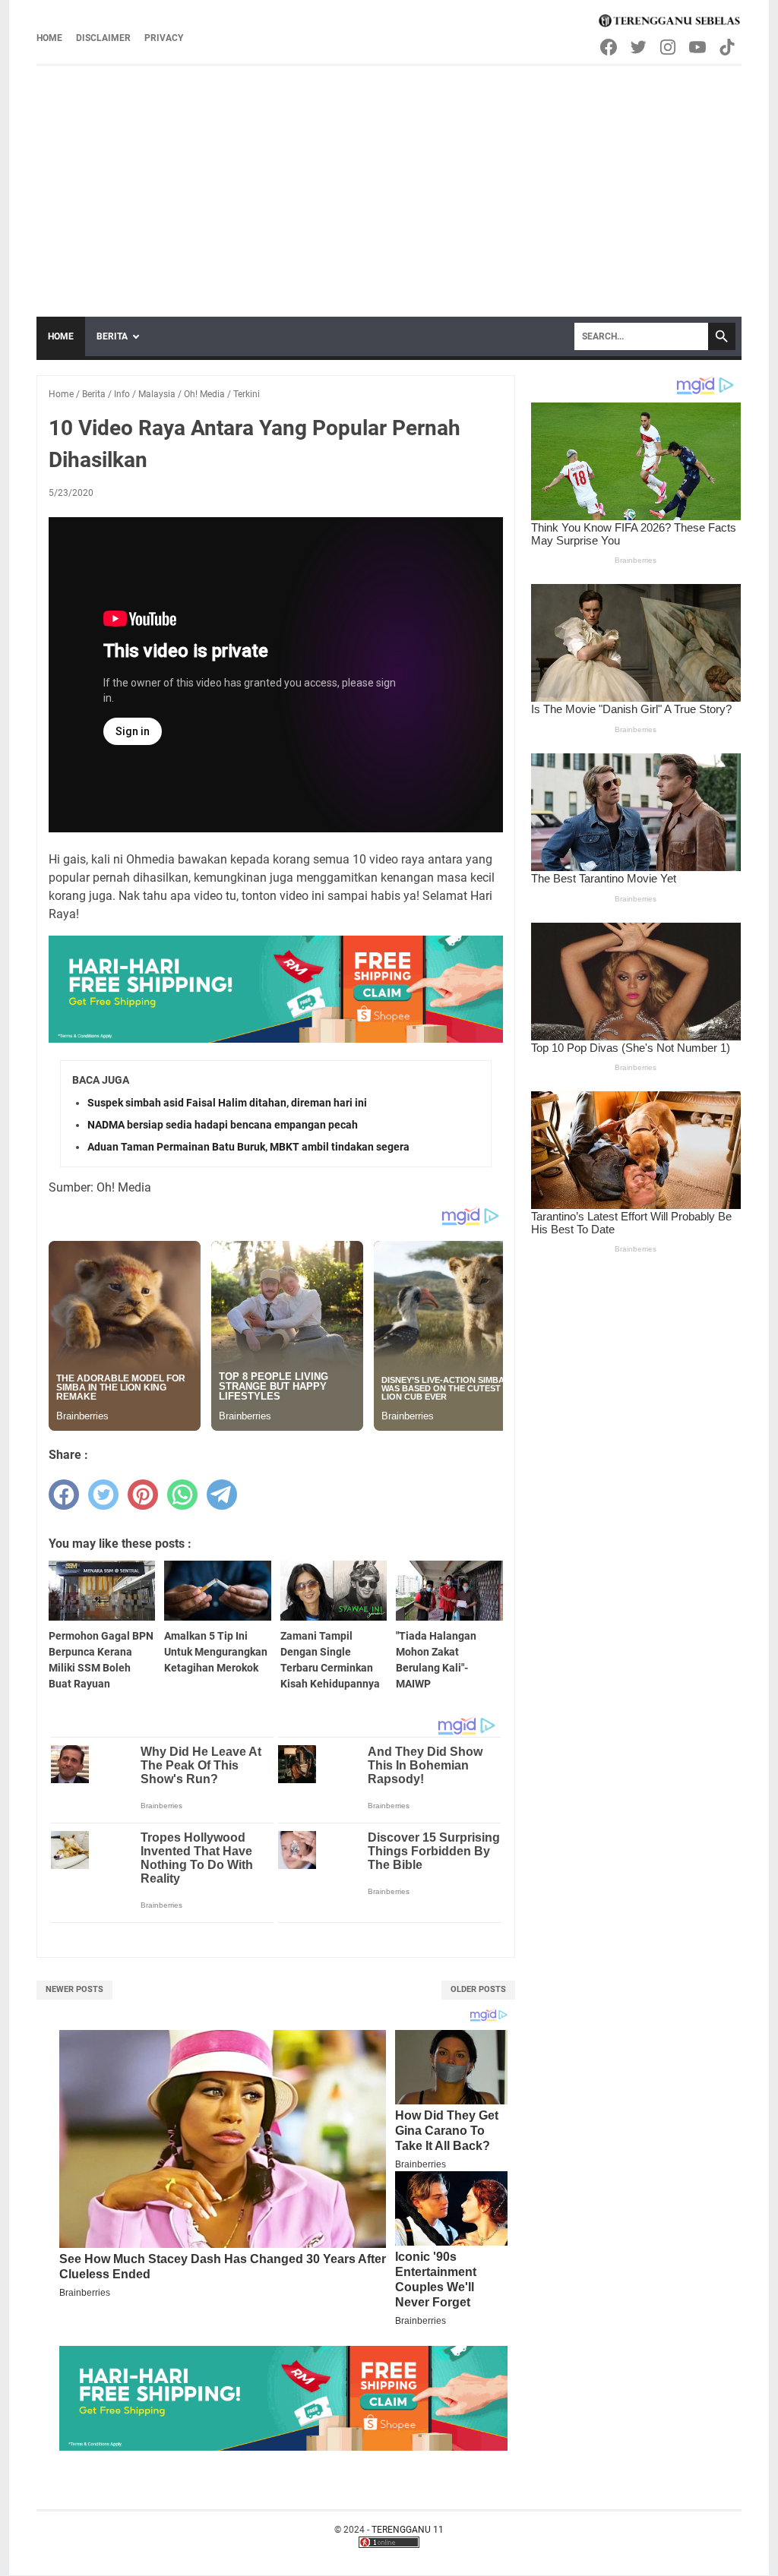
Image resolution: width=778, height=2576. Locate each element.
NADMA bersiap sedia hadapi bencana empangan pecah (223, 1125)
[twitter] (103, 1495)
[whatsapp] (182, 1495)
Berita (112, 336)
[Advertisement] (389, 180)
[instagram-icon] (669, 47)
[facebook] (64, 1495)
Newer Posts (74, 1989)
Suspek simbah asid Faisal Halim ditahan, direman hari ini (227, 1103)
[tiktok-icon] (728, 47)
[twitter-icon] (639, 47)
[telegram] (222, 1495)
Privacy (164, 38)
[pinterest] (143, 1495)
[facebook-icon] (610, 47)
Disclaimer (103, 38)
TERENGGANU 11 (408, 2530)
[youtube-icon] (699, 47)
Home (49, 38)
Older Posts (478, 1989)
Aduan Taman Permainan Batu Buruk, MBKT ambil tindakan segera (248, 1147)
